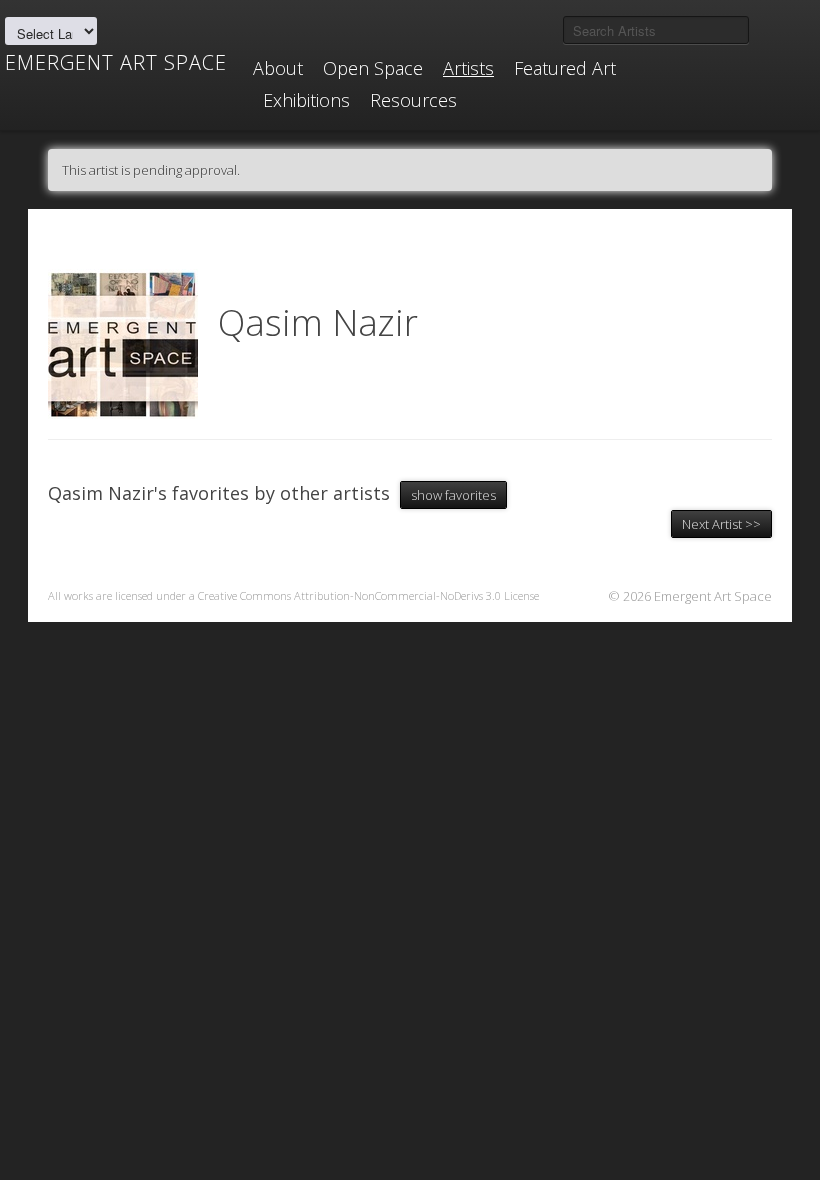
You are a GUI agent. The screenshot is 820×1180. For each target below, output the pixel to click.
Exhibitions (306, 100)
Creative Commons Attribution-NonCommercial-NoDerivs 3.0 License (368, 595)
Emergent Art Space (116, 63)
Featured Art (565, 68)
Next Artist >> (721, 524)
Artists (468, 68)
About (278, 68)
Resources (413, 100)
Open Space (373, 68)
